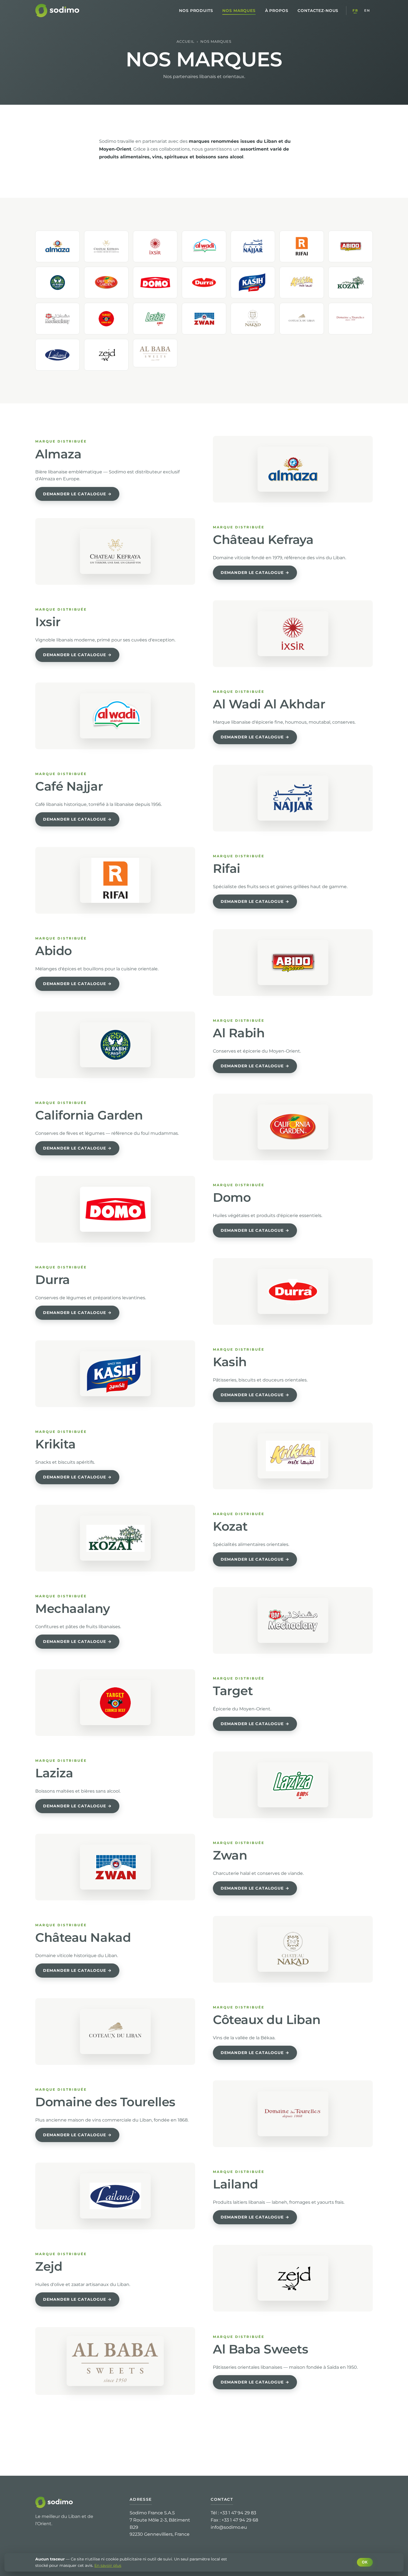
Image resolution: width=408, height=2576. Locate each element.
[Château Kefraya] (106, 246)
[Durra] (204, 283)
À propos (277, 11)
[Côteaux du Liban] (302, 319)
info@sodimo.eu (229, 2527)
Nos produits (196, 11)
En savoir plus (108, 2565)
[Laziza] (155, 319)
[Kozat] (351, 283)
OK (365, 2562)
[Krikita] (302, 283)
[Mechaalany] (57, 319)
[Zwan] (204, 319)
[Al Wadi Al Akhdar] (204, 246)
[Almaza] (57, 246)
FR (355, 10)
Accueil (186, 42)
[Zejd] (106, 355)
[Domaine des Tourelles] (351, 319)
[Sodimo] (58, 11)
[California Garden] (106, 283)
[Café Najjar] (253, 246)
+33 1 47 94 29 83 (238, 2513)
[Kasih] (253, 283)
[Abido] (351, 246)
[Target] (106, 319)
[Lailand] (57, 355)
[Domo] (155, 283)
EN (367, 10)
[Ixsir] (155, 246)
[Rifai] (302, 246)
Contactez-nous (318, 11)
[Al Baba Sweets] (155, 353)
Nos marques (239, 11)
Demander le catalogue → (77, 494)
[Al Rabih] (57, 283)
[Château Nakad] (253, 319)
